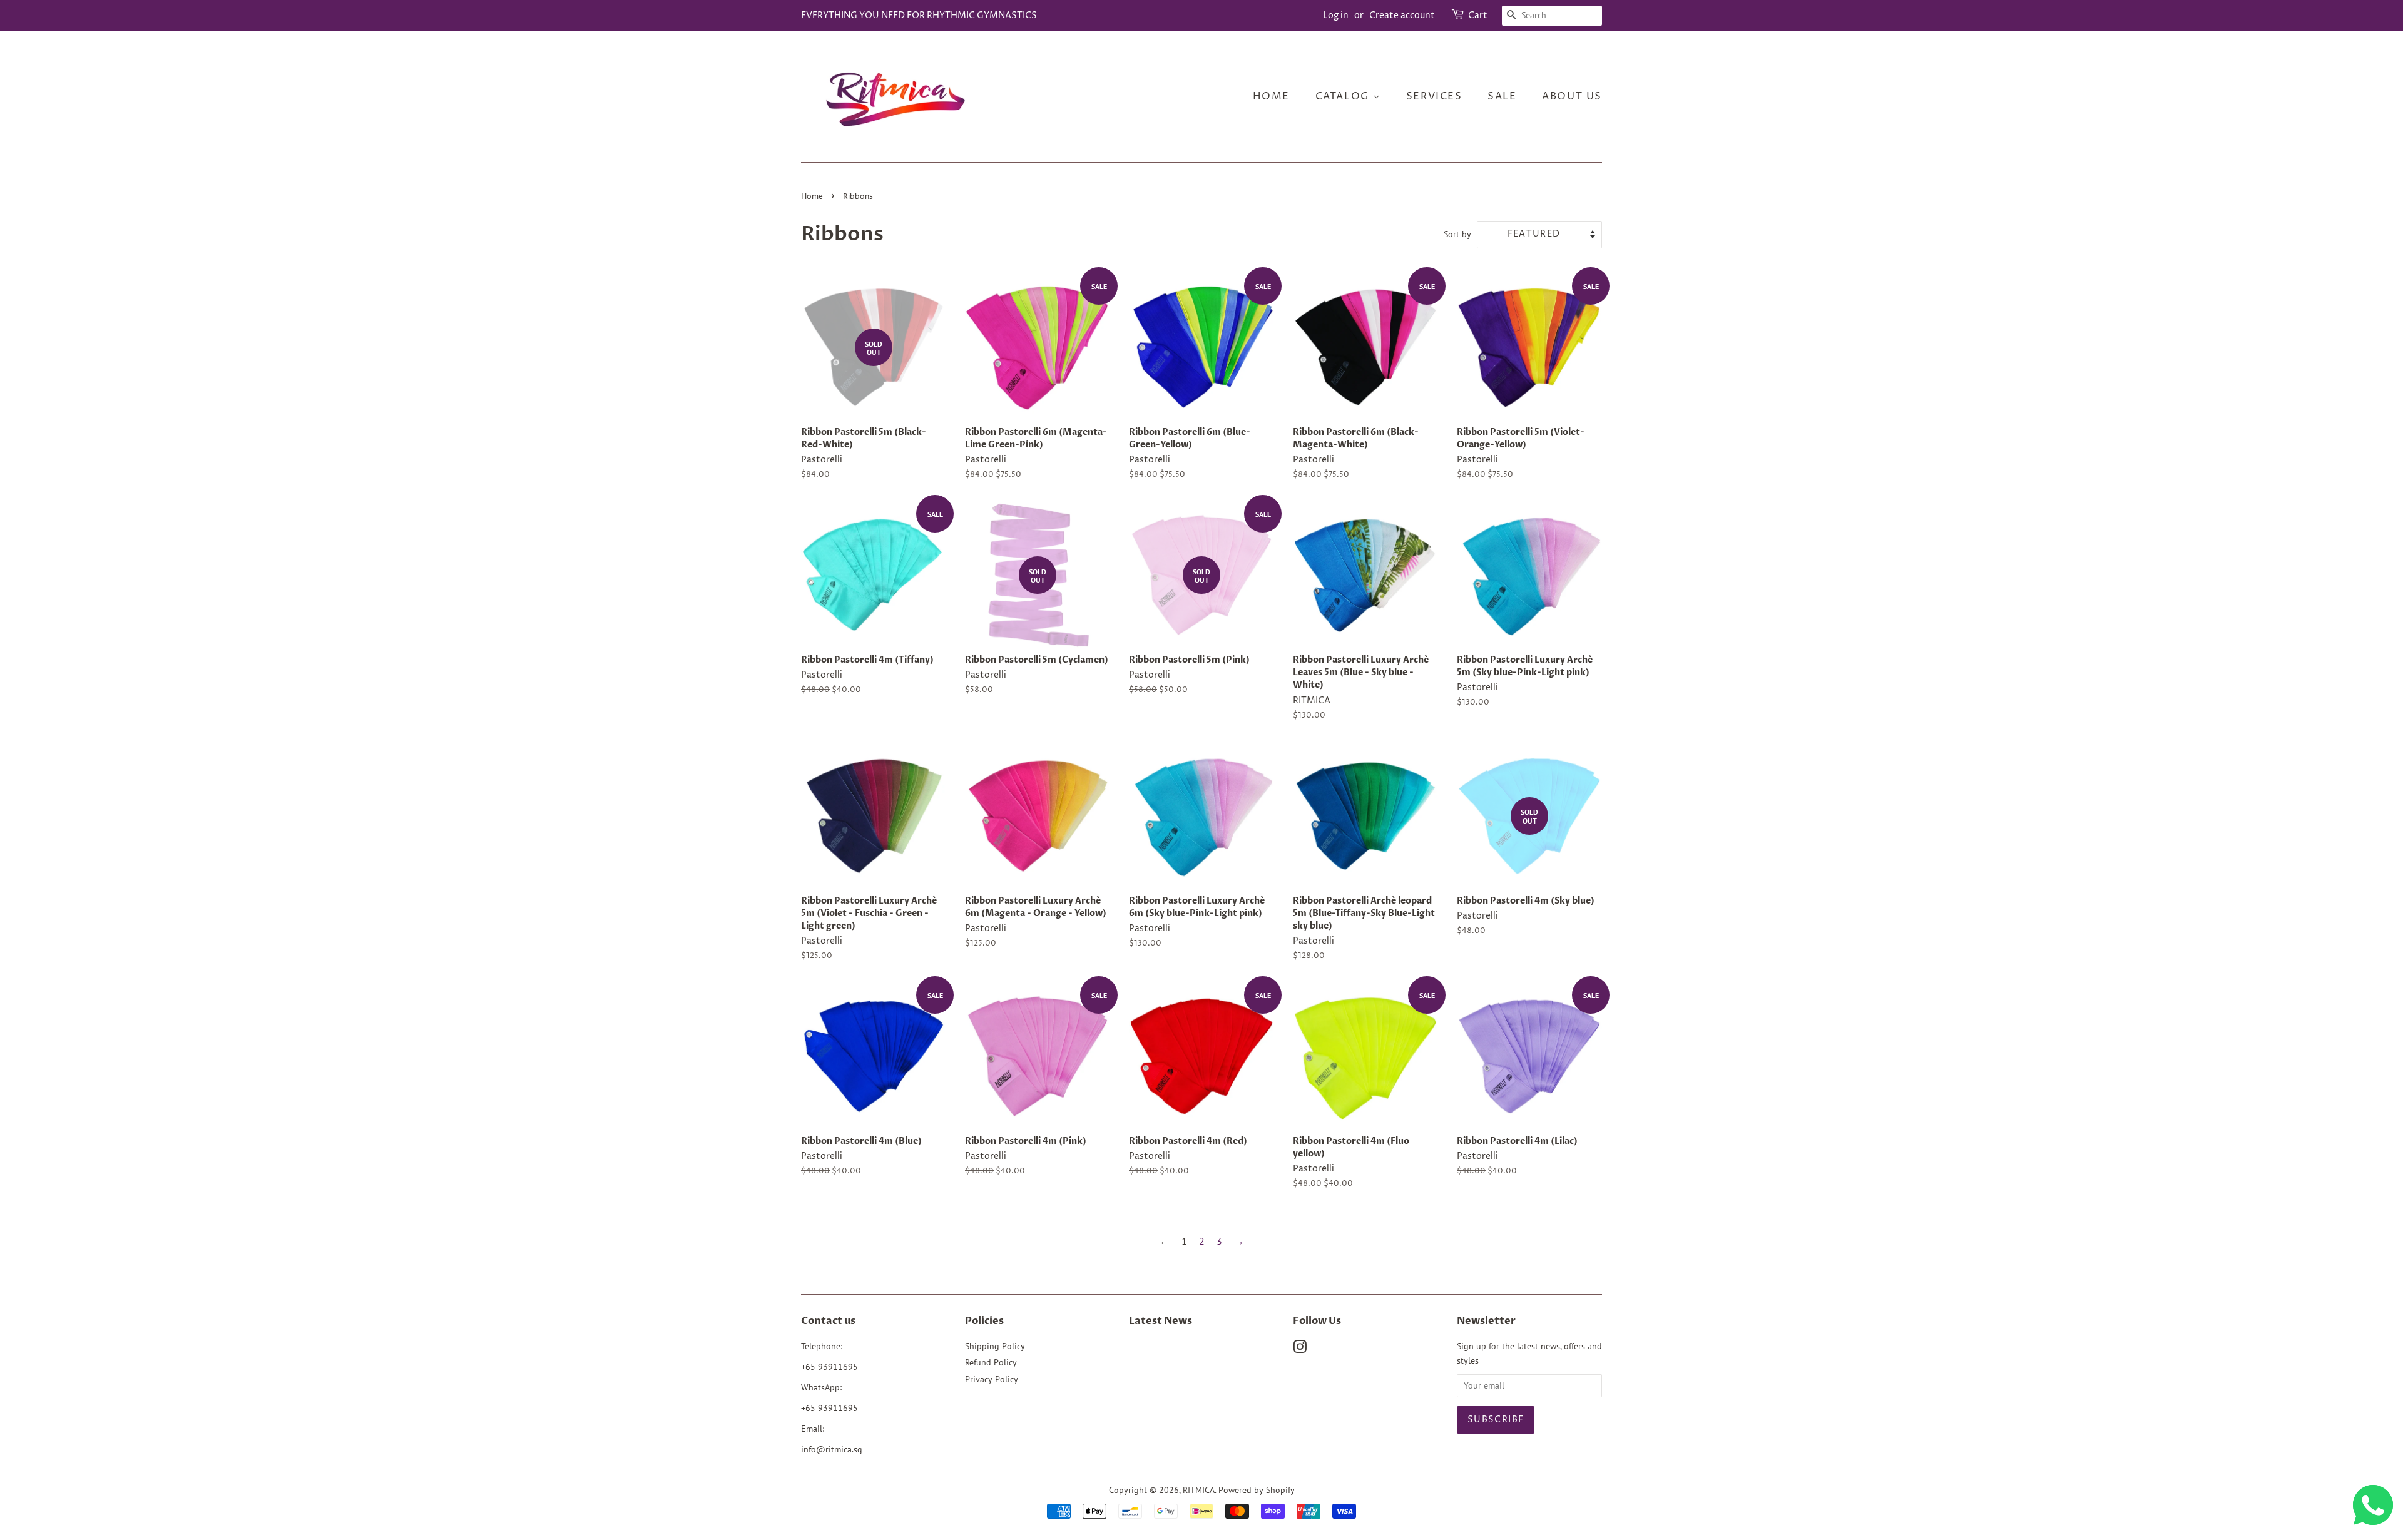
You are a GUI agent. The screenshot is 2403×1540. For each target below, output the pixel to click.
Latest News (1161, 1321)
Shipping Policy (995, 1346)
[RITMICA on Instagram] (1300, 1349)
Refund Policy (991, 1362)
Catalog (1344, 96)
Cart (1478, 15)
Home (1271, 96)
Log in (1336, 15)
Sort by (1457, 234)
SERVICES (1434, 96)
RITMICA (1199, 1490)
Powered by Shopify (1257, 1490)
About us (1572, 96)
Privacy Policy (992, 1379)
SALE (1502, 96)
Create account (1402, 15)
